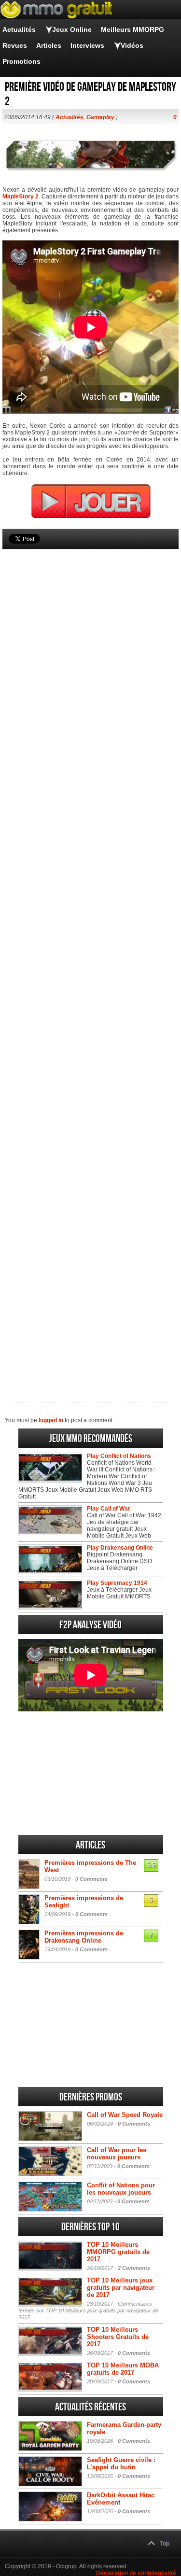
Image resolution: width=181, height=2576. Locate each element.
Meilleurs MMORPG (132, 29)
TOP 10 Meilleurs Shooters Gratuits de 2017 (118, 2337)
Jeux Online (72, 29)
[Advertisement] (90, 959)
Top (165, 2544)
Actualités (19, 29)
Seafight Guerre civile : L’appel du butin (121, 2464)
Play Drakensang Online (120, 1548)
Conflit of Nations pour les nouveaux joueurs (121, 2189)
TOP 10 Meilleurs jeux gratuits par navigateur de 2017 (121, 2288)
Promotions (21, 61)
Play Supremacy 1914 (117, 1583)
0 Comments (91, 1879)
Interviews (87, 45)
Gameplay (100, 117)
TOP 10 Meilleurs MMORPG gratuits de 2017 (118, 2252)
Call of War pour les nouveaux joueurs (117, 2154)
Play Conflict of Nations (119, 1456)
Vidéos (132, 45)
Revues (15, 45)
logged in (51, 1420)
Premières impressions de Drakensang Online (84, 1937)
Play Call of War (109, 1509)
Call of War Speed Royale (125, 2115)
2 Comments (134, 2268)
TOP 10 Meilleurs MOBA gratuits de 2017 (123, 2369)
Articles (49, 45)
